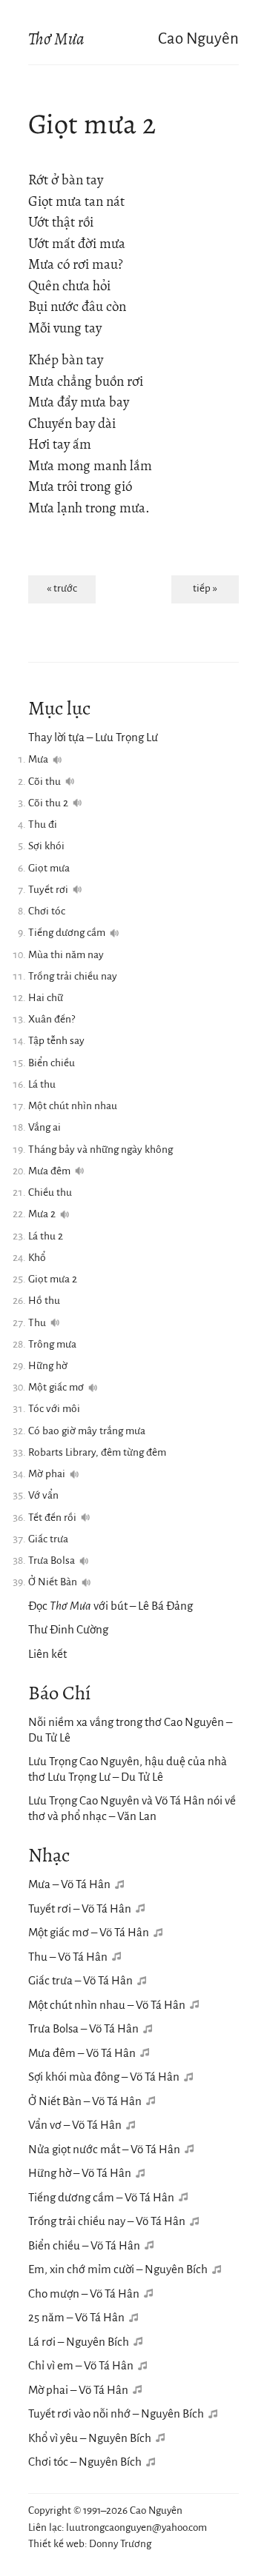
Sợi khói (46, 846)
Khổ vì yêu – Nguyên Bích (90, 2438)
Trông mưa (52, 1344)
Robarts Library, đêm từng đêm (97, 1452)
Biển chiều (52, 1063)
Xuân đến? (52, 1019)
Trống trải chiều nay (73, 976)
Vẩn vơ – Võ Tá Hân (75, 2125)
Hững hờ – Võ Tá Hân (80, 2173)
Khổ (37, 1258)
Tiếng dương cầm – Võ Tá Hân (101, 2197)
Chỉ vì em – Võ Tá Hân (81, 2365)
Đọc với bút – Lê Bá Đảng (111, 1606)
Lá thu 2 (46, 1236)
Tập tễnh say (56, 1041)
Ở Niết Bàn (53, 1582)
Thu (37, 1323)
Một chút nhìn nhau (73, 1106)
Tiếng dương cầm (67, 933)
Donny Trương (120, 2544)
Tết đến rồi (52, 1518)
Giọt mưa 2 (53, 1279)
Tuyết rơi (48, 890)
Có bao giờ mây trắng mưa (87, 1431)
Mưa (38, 759)
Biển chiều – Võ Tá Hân (84, 2245)
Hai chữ (46, 998)
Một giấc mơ (56, 1387)
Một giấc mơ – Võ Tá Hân (89, 1932)
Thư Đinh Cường (68, 1629)
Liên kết (47, 1654)
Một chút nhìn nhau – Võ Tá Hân (107, 2005)
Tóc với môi (54, 1409)
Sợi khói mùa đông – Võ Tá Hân (104, 2077)
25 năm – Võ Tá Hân (76, 2317)
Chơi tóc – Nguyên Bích (85, 2462)
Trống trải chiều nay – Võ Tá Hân (107, 2221)
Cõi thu (44, 782)
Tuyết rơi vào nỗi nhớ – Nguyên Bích (116, 2413)
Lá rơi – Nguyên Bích (79, 2342)
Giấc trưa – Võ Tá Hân (80, 1980)
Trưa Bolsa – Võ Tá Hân (83, 2028)
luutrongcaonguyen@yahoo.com (136, 2528)
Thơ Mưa (56, 39)
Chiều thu (50, 1192)
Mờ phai (47, 1474)
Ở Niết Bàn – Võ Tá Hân (85, 2101)
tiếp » (205, 588)
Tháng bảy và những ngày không (100, 1150)
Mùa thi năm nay (66, 955)
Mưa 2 (42, 1214)
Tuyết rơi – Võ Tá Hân (80, 1908)
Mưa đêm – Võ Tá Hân (82, 2053)
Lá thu (42, 1084)
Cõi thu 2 (48, 803)
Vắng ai (44, 1127)
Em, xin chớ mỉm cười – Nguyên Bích (118, 2269)
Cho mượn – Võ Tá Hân (84, 2294)
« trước (62, 588)
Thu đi (43, 824)
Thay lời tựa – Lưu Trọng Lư (93, 737)
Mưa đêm (49, 1171)
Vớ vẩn (43, 1495)
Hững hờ (48, 1366)
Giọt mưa (49, 868)
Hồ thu (44, 1301)
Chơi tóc (47, 911)
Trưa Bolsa (52, 1560)
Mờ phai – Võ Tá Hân (78, 2390)
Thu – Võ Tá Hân (68, 1957)
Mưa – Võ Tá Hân (69, 1884)
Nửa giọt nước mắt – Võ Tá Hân (104, 2149)
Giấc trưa (48, 1539)
